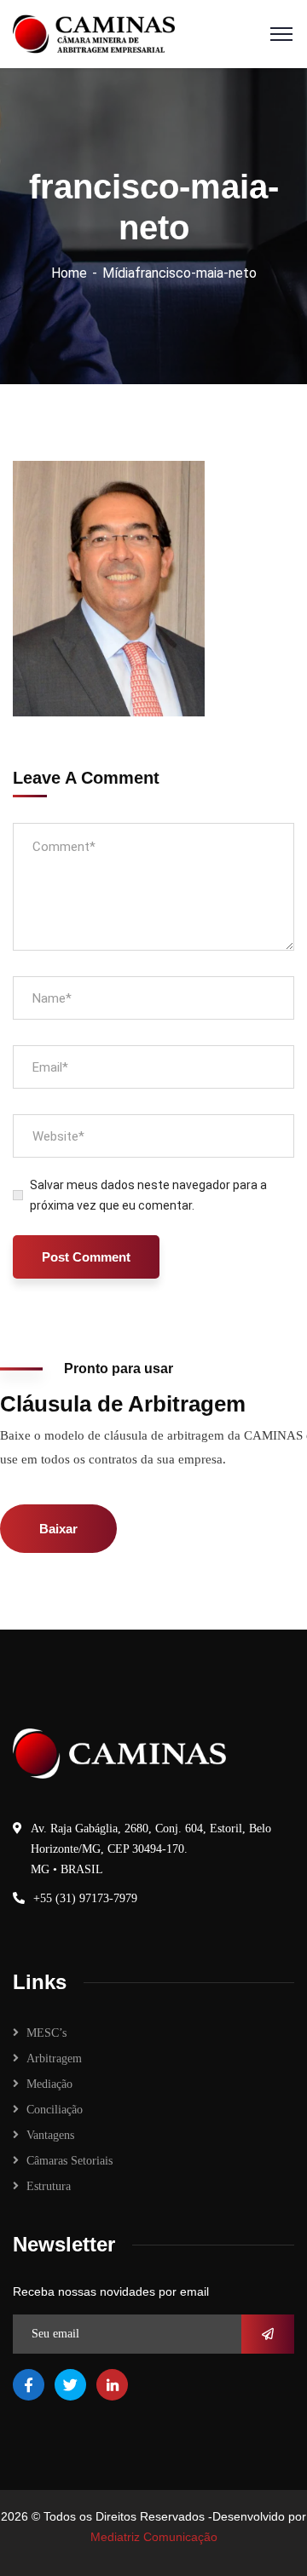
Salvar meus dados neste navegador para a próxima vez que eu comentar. (148, 1195)
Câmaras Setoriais (70, 2161)
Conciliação (55, 2110)
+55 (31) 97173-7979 (85, 1898)
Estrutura (49, 2186)
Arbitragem (54, 2058)
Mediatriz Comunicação (154, 2537)
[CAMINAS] (94, 33)
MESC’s (46, 2033)
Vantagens (50, 2135)
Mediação (49, 2084)
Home (69, 273)
